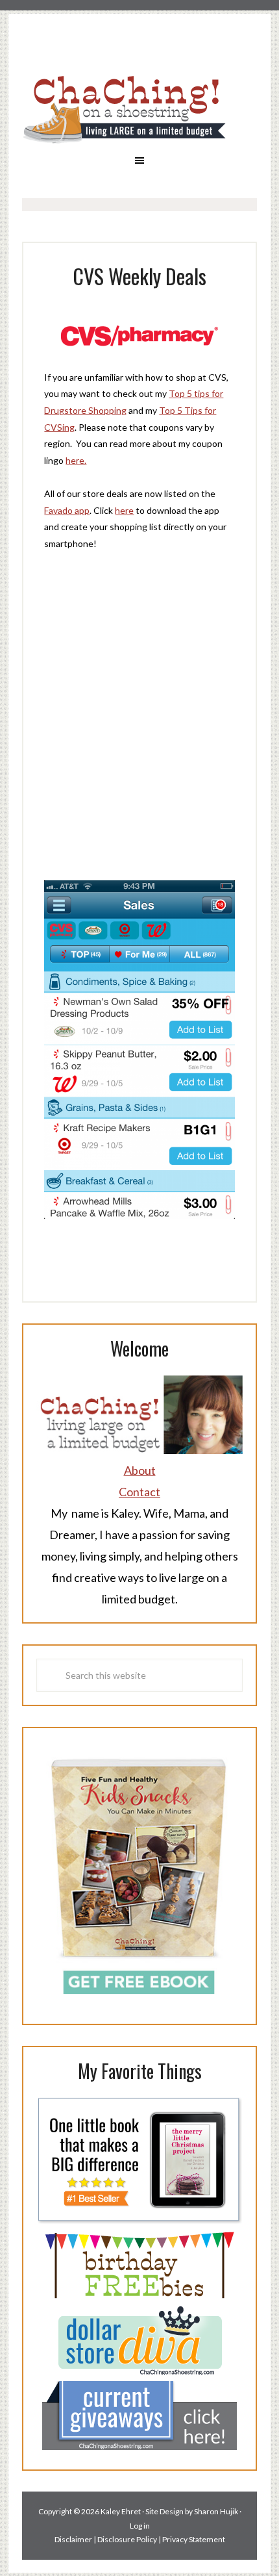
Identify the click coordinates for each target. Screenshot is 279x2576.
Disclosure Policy (127, 2539)
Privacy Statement (194, 2539)
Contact (139, 1492)
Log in (140, 2526)
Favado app (67, 510)
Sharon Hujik (216, 2511)
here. (76, 460)
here (124, 510)
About (140, 1470)
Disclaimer (73, 2539)
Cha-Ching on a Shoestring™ (139, 109)
